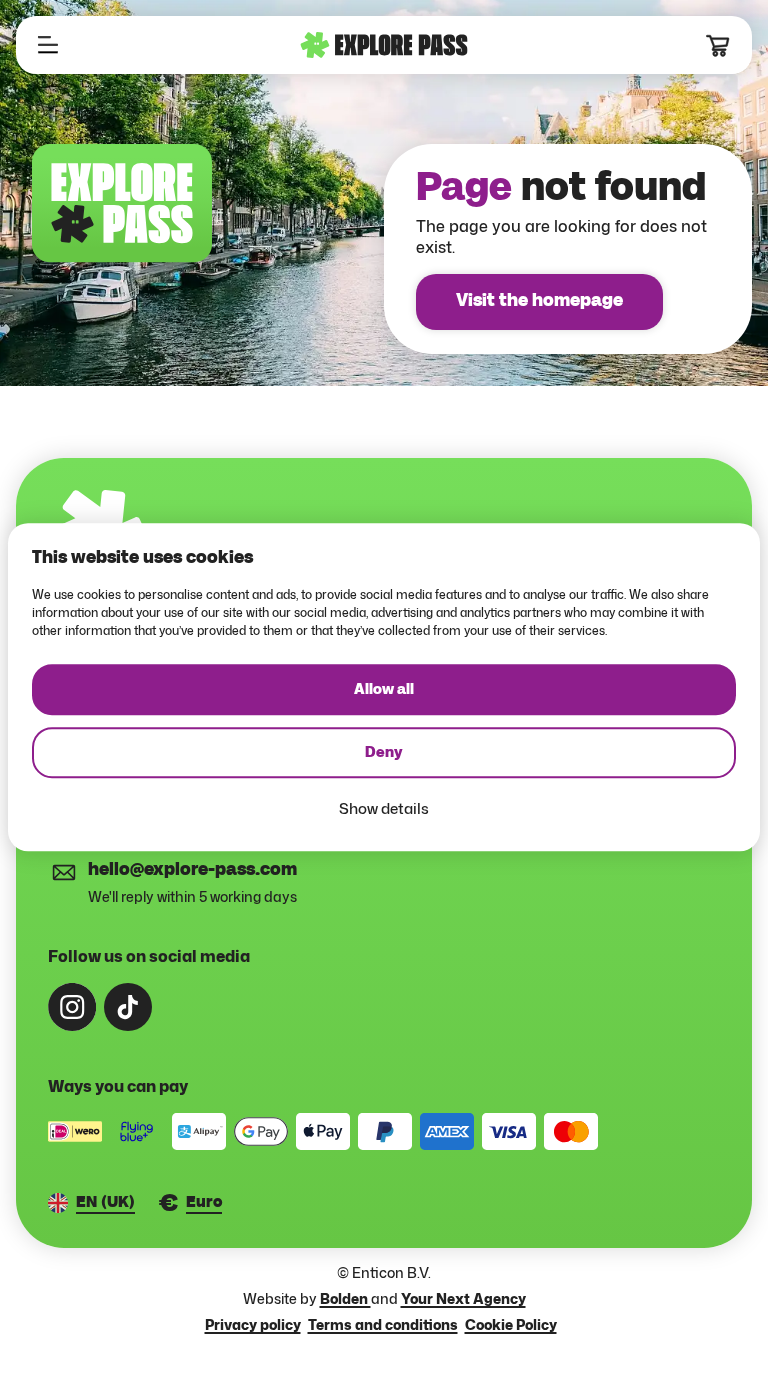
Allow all (384, 689)
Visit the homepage (539, 301)
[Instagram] (72, 1007)
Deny (384, 752)
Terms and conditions (383, 1325)
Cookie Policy (511, 1325)
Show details (384, 808)
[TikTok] (128, 1007)
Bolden (345, 1298)
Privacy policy (253, 1325)
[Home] (384, 45)
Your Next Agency (463, 1298)
